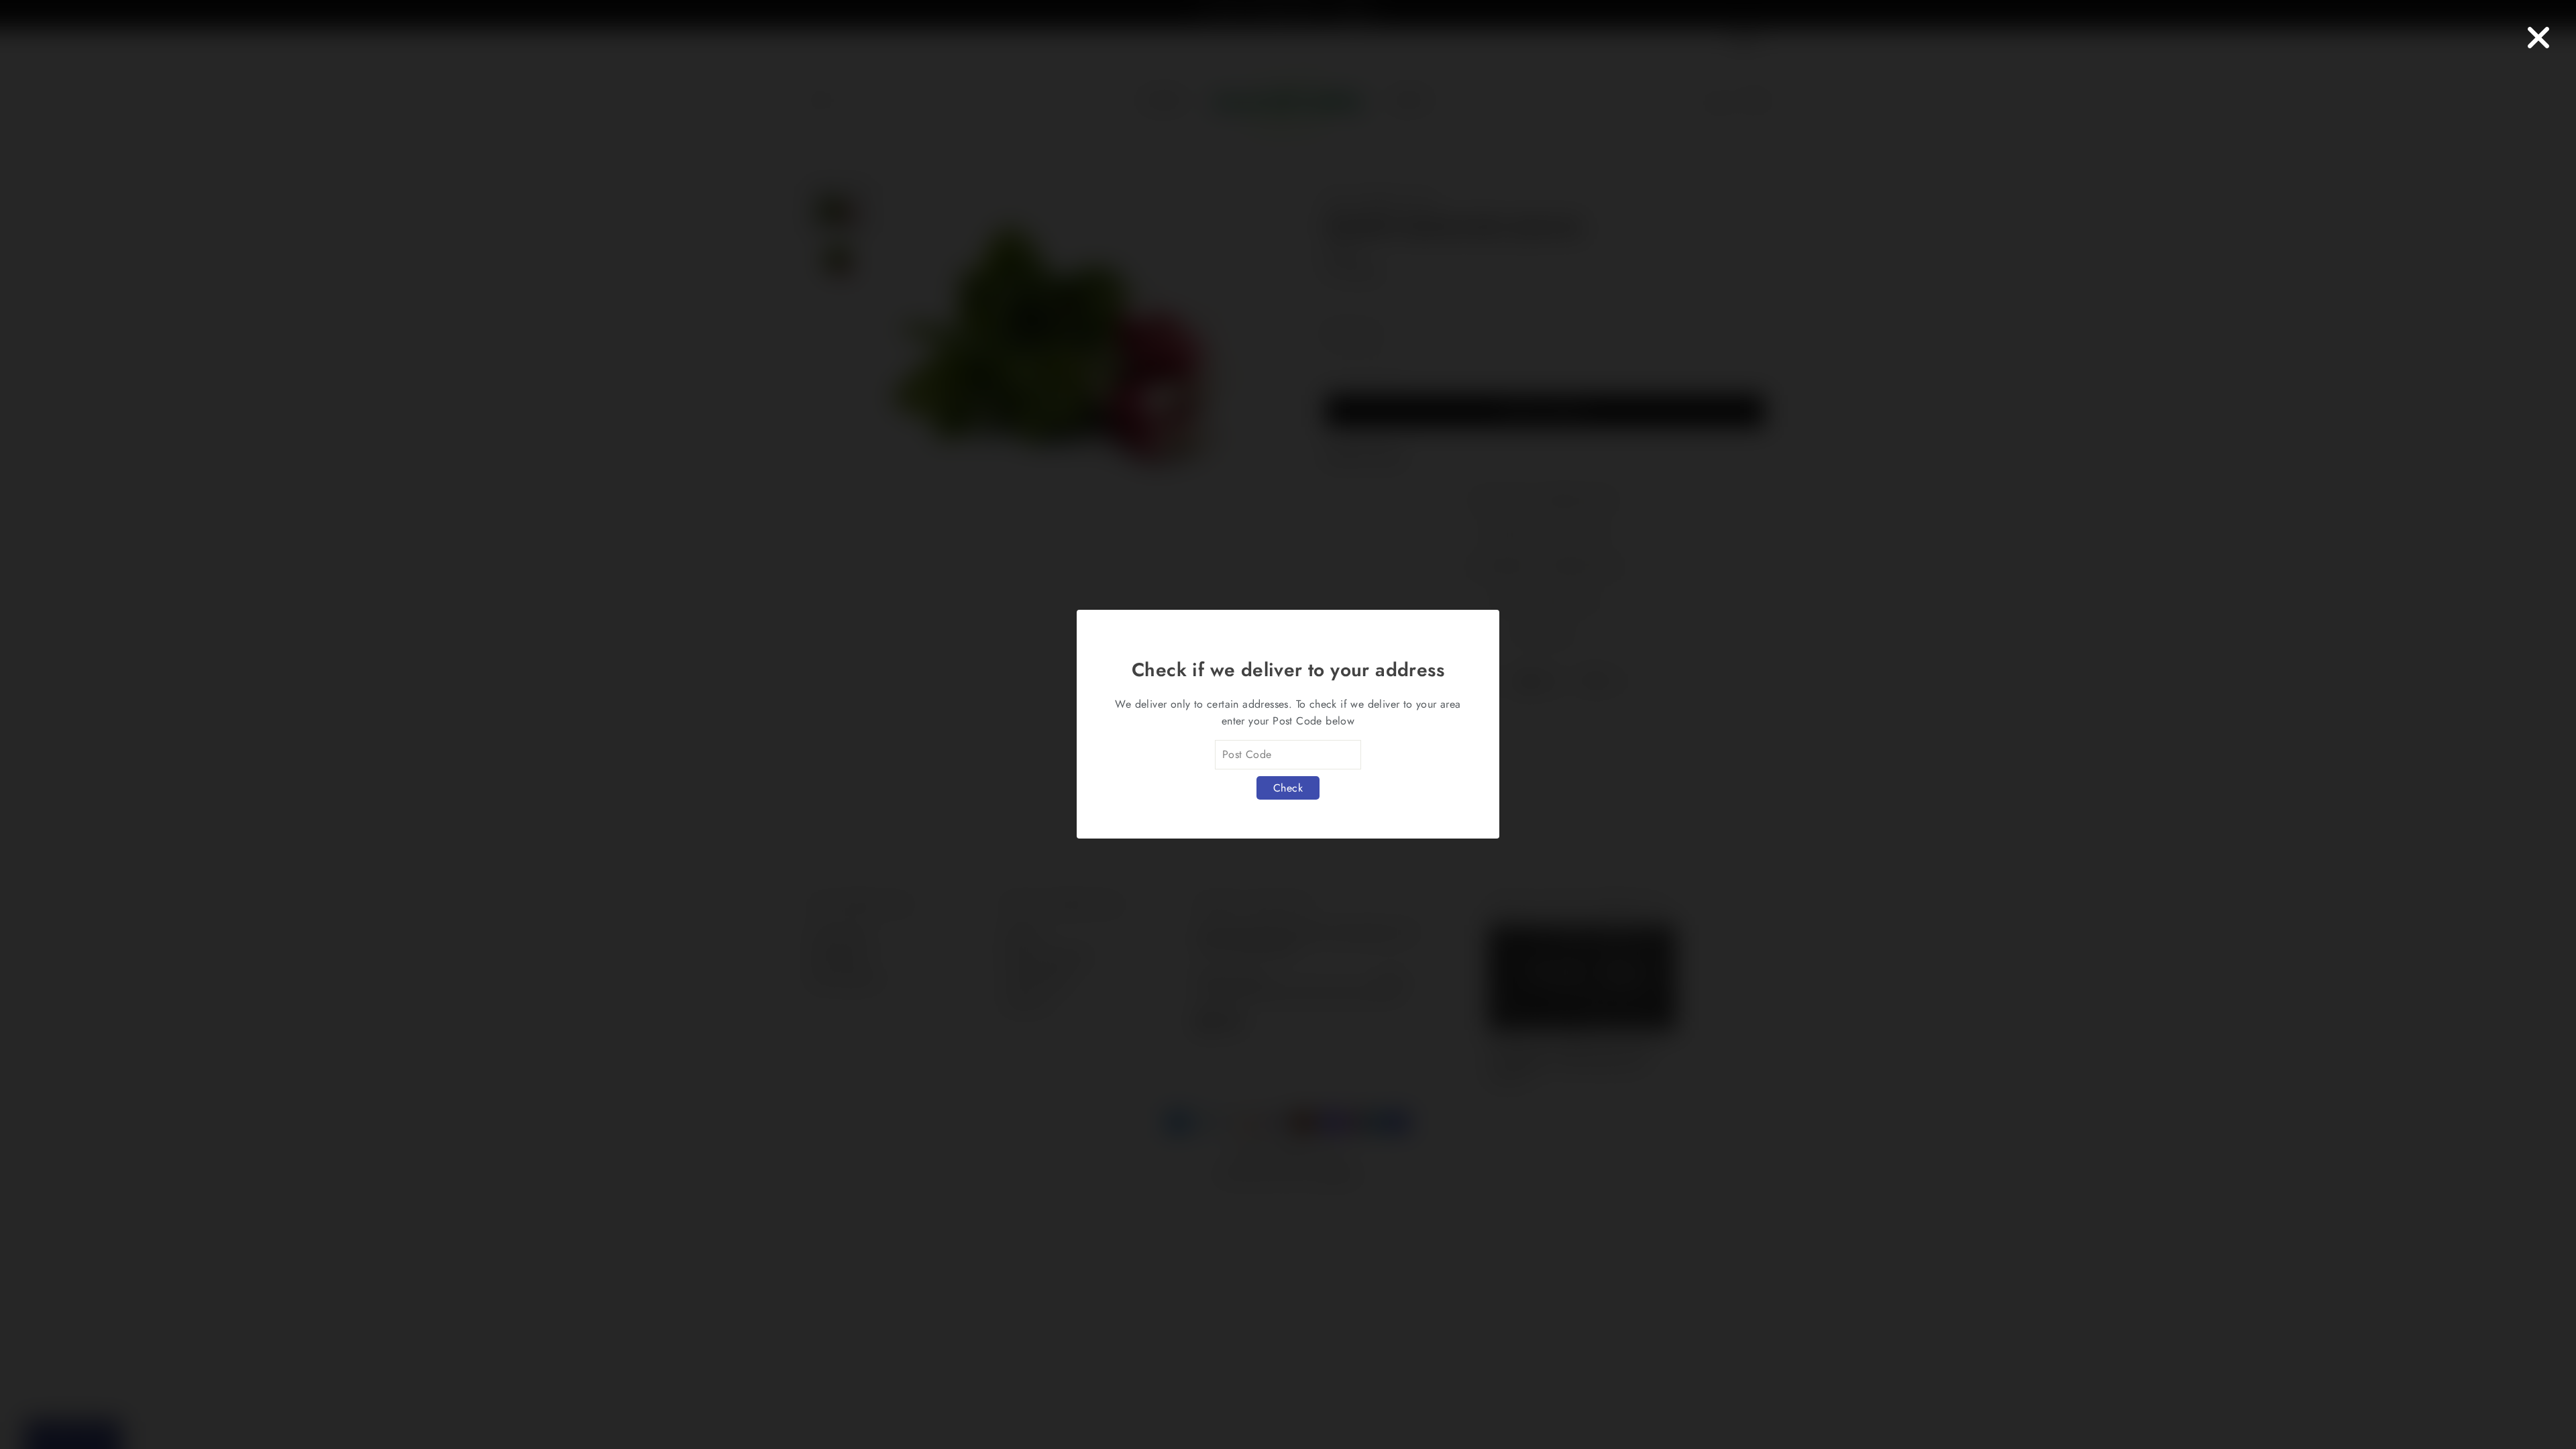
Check (1288, 788)
